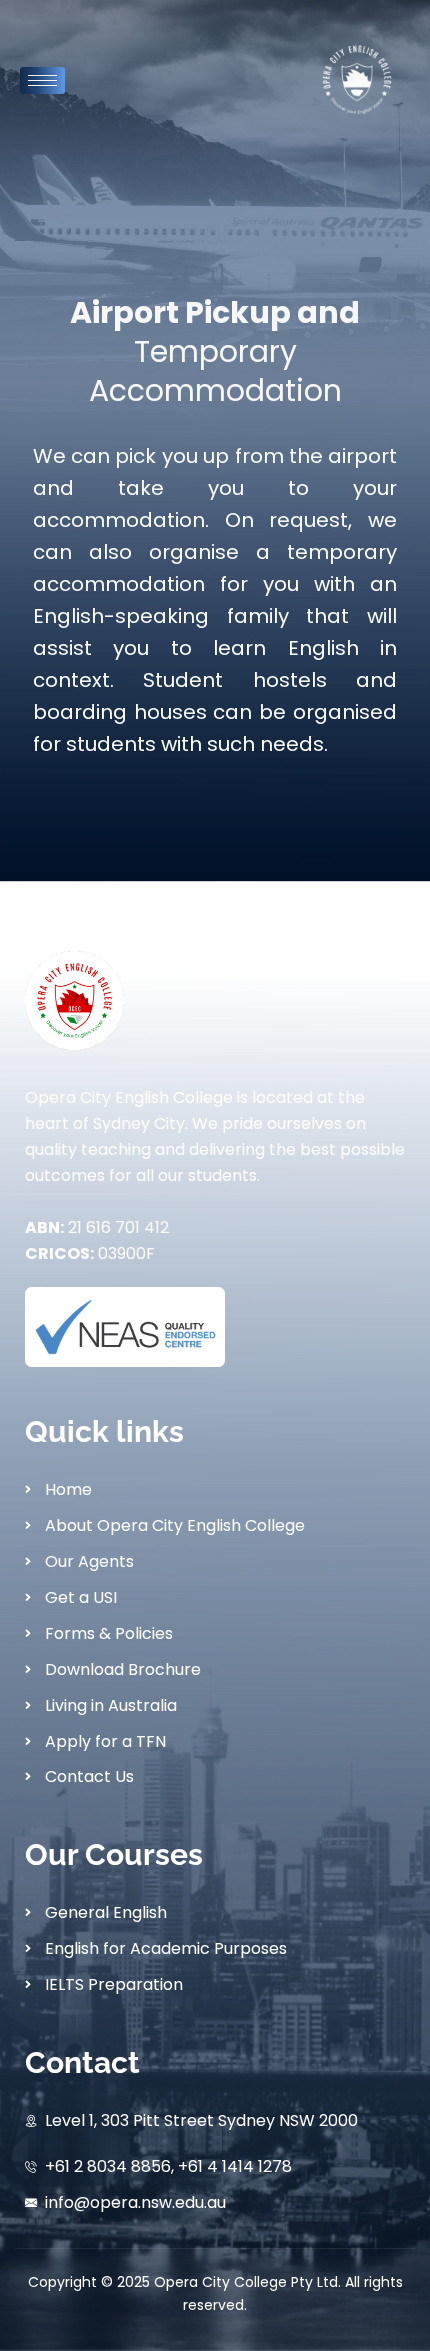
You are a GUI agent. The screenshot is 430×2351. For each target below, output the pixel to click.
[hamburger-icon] (42, 80)
